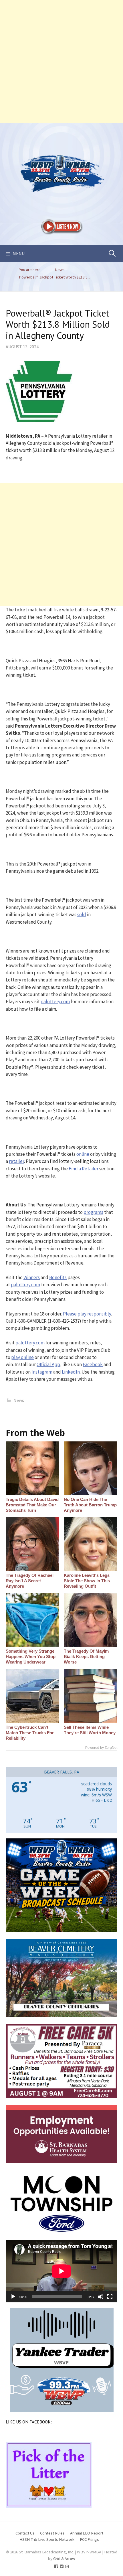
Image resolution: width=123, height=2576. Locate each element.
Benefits (58, 1277)
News (19, 1400)
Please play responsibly (87, 1314)
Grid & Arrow (64, 2558)
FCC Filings (89, 2539)
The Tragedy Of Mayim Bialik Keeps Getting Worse (86, 1657)
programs (93, 1212)
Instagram (42, 1372)
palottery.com (55, 1001)
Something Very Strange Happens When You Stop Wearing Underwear (31, 1657)
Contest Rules (52, 2533)
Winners (32, 1277)
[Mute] (101, 2297)
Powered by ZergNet (101, 1748)
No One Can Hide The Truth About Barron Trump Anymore (90, 1505)
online (83, 1154)
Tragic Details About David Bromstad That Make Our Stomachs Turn (32, 1505)
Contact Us (25, 2533)
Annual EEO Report (87, 2533)
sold (82, 914)
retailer (16, 1161)
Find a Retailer (84, 1169)
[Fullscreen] (110, 2297)
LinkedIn (71, 1372)
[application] (61, 2271)
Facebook (93, 1364)
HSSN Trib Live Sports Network (47, 2539)
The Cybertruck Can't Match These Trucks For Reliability (30, 1733)
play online (22, 1357)
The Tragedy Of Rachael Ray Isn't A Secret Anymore (30, 1581)
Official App (48, 1364)
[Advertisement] (61, 62)
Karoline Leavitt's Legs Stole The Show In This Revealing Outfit (87, 1581)
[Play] (13, 2297)
